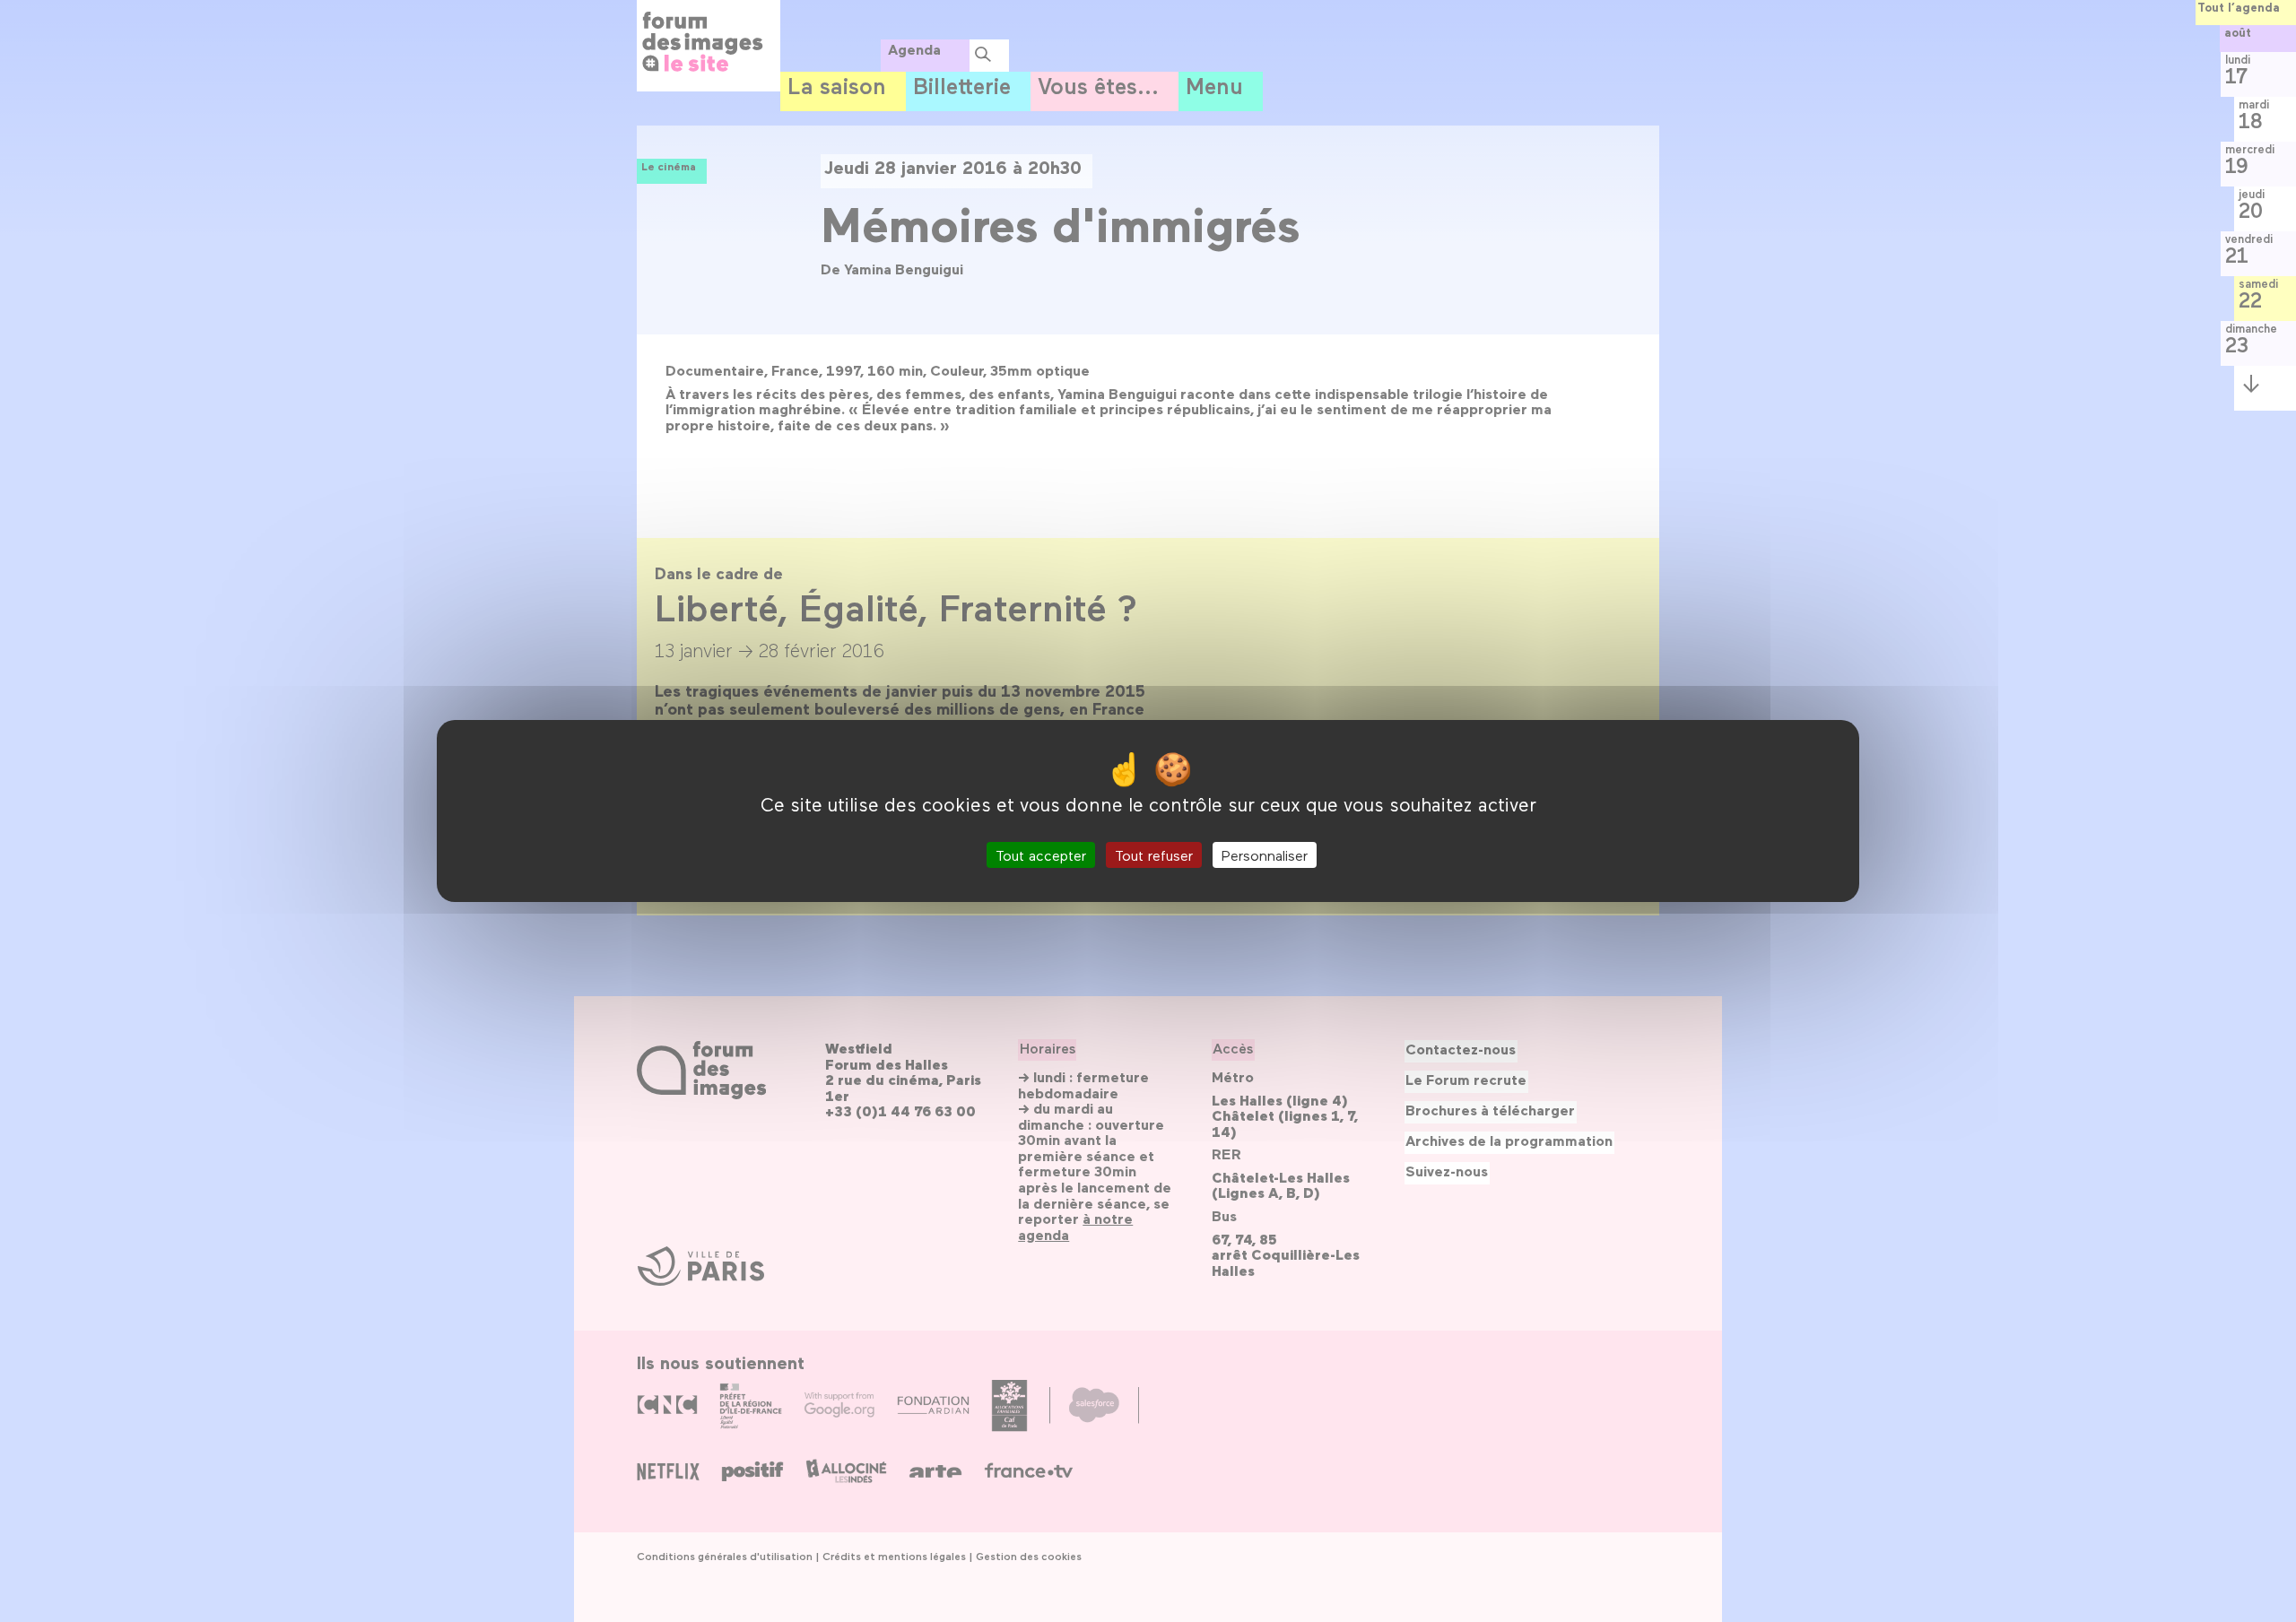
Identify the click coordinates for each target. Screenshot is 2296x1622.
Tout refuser (1154, 855)
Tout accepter (1041, 855)
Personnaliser (1265, 855)
